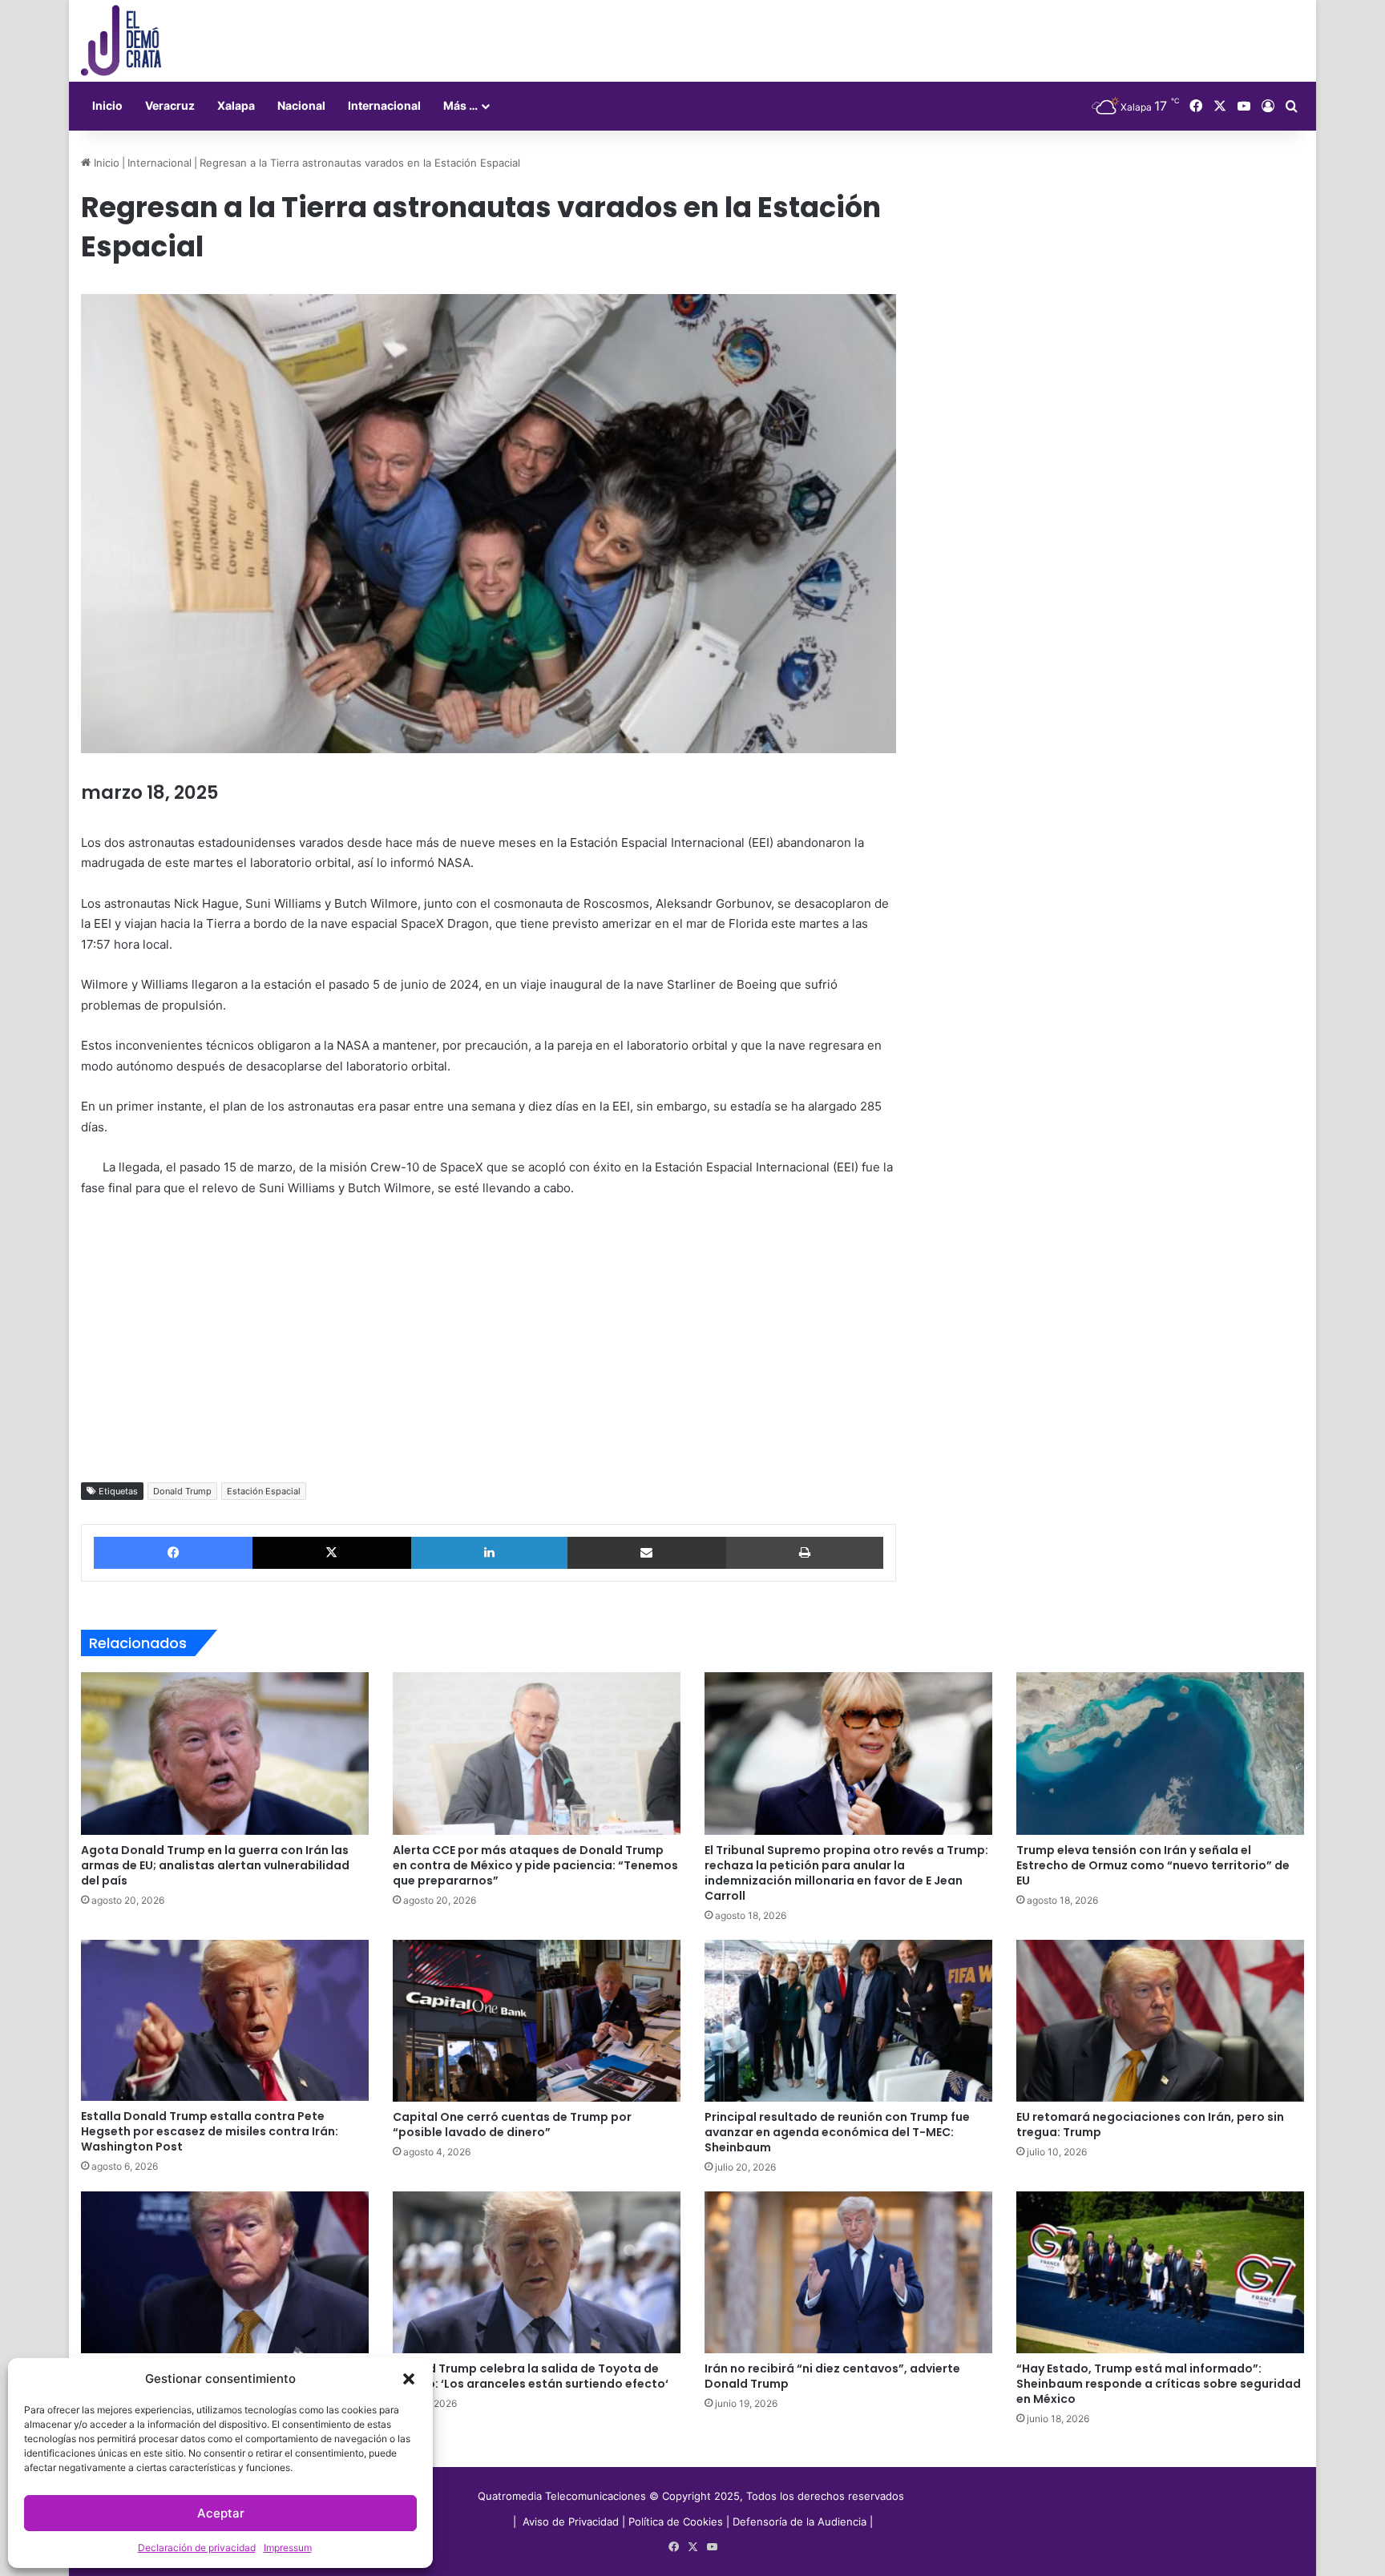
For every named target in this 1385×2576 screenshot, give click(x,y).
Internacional (384, 105)
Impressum (288, 2548)
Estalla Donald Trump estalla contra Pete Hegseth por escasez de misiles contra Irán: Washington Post (210, 2131)
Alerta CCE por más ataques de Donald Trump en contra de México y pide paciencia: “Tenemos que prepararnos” (535, 1865)
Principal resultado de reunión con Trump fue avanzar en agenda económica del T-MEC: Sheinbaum (837, 2132)
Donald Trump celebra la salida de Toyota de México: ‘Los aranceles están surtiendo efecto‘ (531, 2376)
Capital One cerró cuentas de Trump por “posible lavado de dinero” (512, 2124)
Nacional (301, 105)
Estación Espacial (264, 1491)
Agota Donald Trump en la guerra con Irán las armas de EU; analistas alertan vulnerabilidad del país (215, 1865)
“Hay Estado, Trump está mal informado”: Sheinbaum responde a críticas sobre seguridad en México (1159, 2384)
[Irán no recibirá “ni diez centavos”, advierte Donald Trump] (848, 2272)
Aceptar (221, 2513)
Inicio (107, 105)
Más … (460, 105)
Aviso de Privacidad (572, 2522)
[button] (409, 2379)
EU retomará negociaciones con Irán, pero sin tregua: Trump (1150, 2124)
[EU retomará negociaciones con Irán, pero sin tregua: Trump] (1160, 2021)
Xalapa (236, 105)
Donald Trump (182, 1491)
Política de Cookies (676, 2522)
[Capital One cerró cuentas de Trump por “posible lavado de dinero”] (537, 2021)
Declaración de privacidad (197, 2548)
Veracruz (170, 105)
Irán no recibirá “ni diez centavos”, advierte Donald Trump (832, 2376)
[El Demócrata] (121, 41)
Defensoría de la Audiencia (800, 2522)
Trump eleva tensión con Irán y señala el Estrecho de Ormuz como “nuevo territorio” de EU (1153, 1865)
